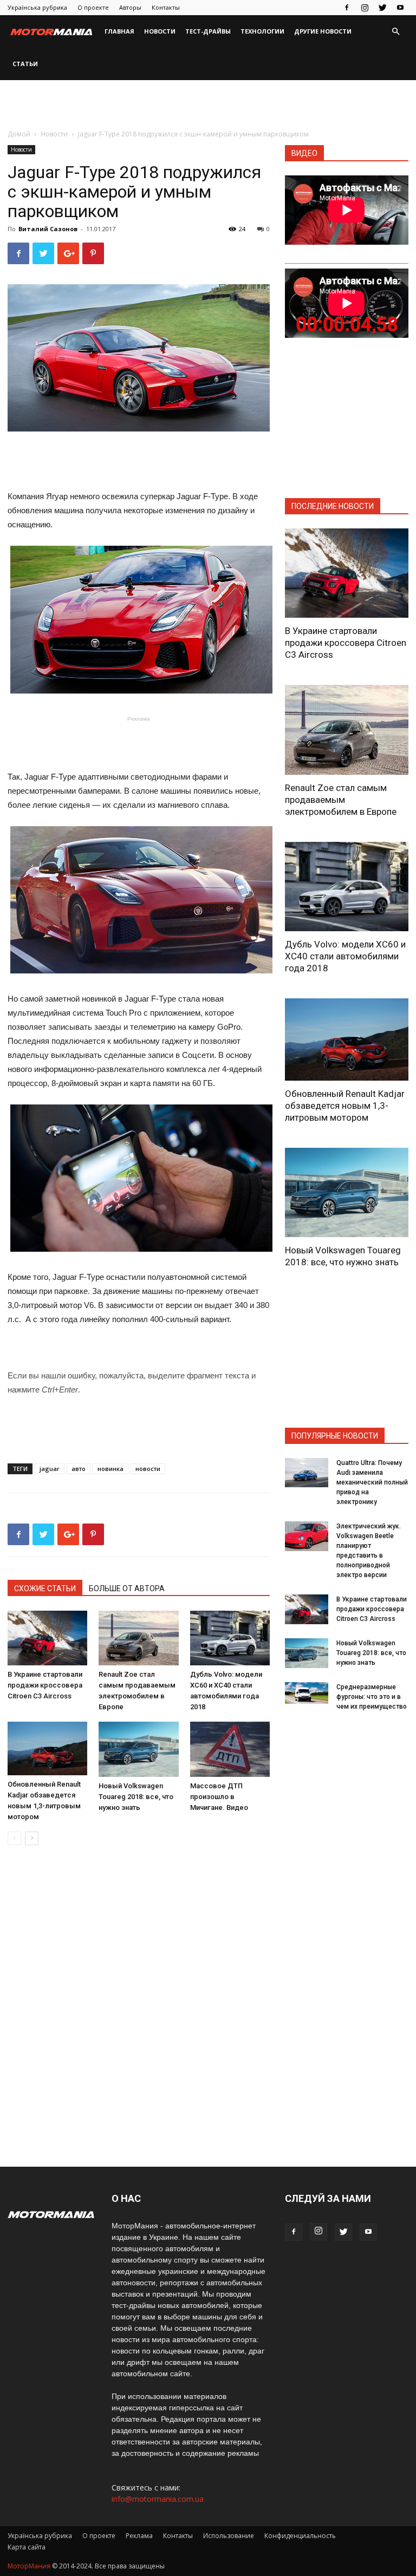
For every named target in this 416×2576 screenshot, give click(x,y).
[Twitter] (382, 8)
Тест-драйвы (208, 31)
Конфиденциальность (300, 2536)
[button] (395, 32)
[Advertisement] (208, 104)
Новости (160, 31)
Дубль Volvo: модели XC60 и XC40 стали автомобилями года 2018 (345, 956)
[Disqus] (139, 2006)
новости (148, 1469)
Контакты (166, 7)
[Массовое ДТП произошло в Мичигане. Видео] (230, 1749)
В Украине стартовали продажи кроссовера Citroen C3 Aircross (45, 1685)
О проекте (93, 7)
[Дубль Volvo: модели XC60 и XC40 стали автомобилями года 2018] (230, 1638)
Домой (19, 134)
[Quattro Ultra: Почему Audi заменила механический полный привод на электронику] (307, 1472)
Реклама (139, 2536)
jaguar (50, 1469)
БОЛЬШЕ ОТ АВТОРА (127, 1588)
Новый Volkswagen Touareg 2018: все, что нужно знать (136, 1797)
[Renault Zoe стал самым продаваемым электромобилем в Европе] (138, 1638)
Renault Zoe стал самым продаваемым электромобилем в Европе (341, 800)
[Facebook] (347, 8)
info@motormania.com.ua (158, 2499)
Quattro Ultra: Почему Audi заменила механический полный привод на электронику (372, 1482)
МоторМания (29, 2566)
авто (79, 1469)
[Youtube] (400, 8)
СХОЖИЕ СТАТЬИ (45, 1588)
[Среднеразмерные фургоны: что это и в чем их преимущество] (307, 1693)
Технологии (262, 31)
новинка (110, 1469)
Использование (229, 2536)
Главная (119, 31)
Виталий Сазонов (48, 229)
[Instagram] (365, 8)
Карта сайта (27, 2547)
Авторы (130, 7)
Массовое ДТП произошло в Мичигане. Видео (219, 1797)
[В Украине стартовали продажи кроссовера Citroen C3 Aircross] (47, 1638)
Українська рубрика (37, 7)
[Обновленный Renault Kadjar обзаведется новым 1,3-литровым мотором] (47, 1748)
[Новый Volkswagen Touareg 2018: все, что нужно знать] (138, 1749)
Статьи (25, 64)
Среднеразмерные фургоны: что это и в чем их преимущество (372, 1697)
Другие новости (323, 31)
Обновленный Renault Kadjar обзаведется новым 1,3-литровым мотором (345, 1106)
